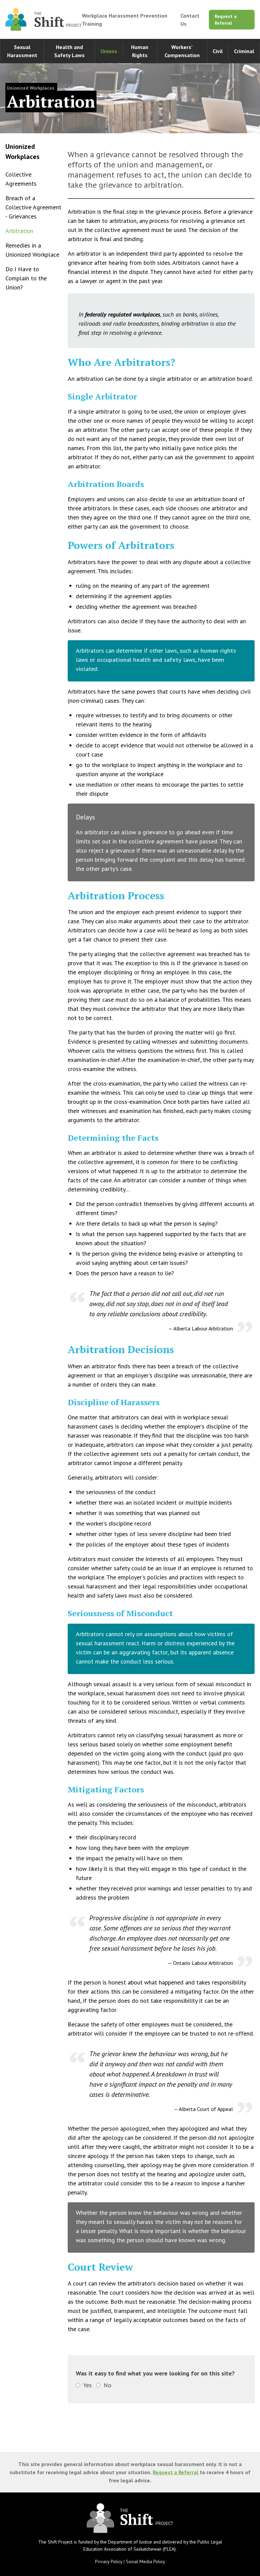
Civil (218, 51)
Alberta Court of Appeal (206, 2109)
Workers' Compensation (182, 51)
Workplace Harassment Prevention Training (125, 20)
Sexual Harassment (22, 51)
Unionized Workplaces (31, 88)
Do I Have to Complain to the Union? (26, 278)
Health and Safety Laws (69, 51)
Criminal (244, 51)
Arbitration (19, 231)
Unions (109, 51)
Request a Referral (226, 20)
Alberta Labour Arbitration (203, 1328)
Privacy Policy (109, 2561)
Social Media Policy (146, 2561)
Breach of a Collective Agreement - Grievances (33, 207)
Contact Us (190, 20)
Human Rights (140, 51)
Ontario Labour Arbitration (203, 1963)
